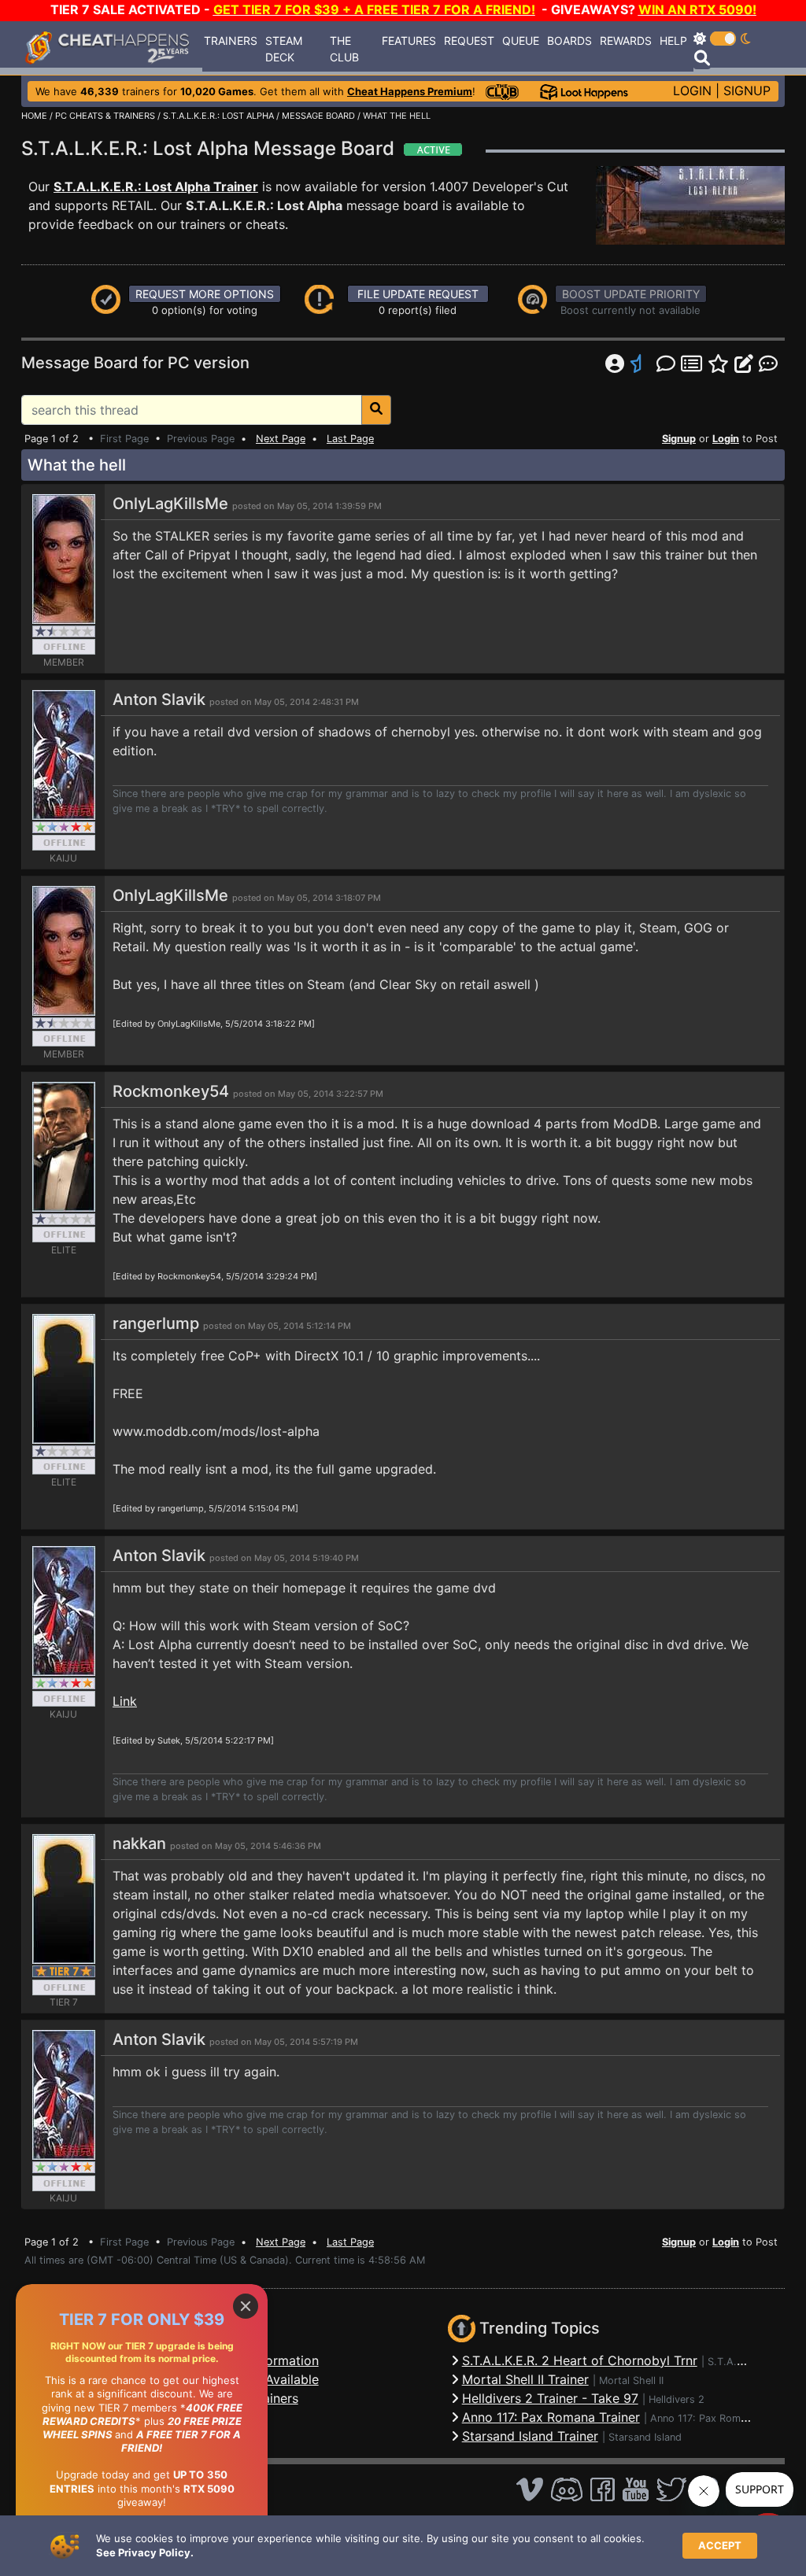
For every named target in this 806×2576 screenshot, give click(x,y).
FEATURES (409, 41)
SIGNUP (747, 90)
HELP (673, 41)
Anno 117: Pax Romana (704, 2418)
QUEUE (521, 41)
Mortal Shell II (631, 2380)
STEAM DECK (284, 49)
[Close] (246, 2306)
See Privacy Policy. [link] (145, 2552)
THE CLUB (344, 49)
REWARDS (626, 41)
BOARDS (569, 41)
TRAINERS (231, 41)
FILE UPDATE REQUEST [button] (418, 294)
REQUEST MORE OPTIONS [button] (205, 294)
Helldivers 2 (677, 2399)
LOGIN (692, 90)
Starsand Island (645, 2437)
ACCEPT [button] (720, 2545)
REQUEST (469, 41)
